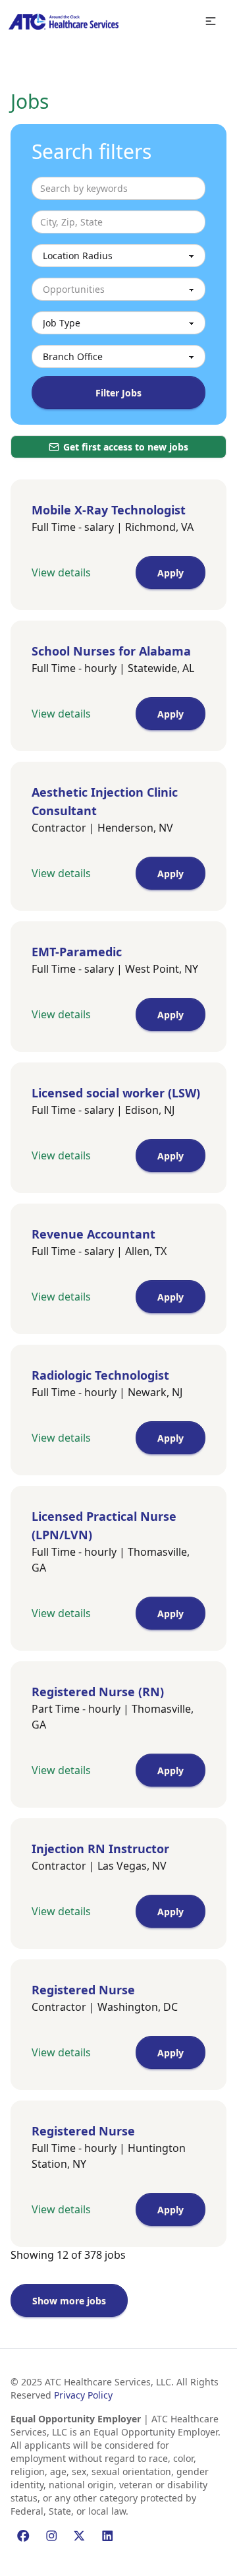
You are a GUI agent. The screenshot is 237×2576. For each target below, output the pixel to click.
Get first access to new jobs (126, 447)
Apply (171, 573)
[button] (211, 21)
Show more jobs (69, 2301)
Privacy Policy (83, 2395)
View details (61, 572)
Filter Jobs (118, 393)
